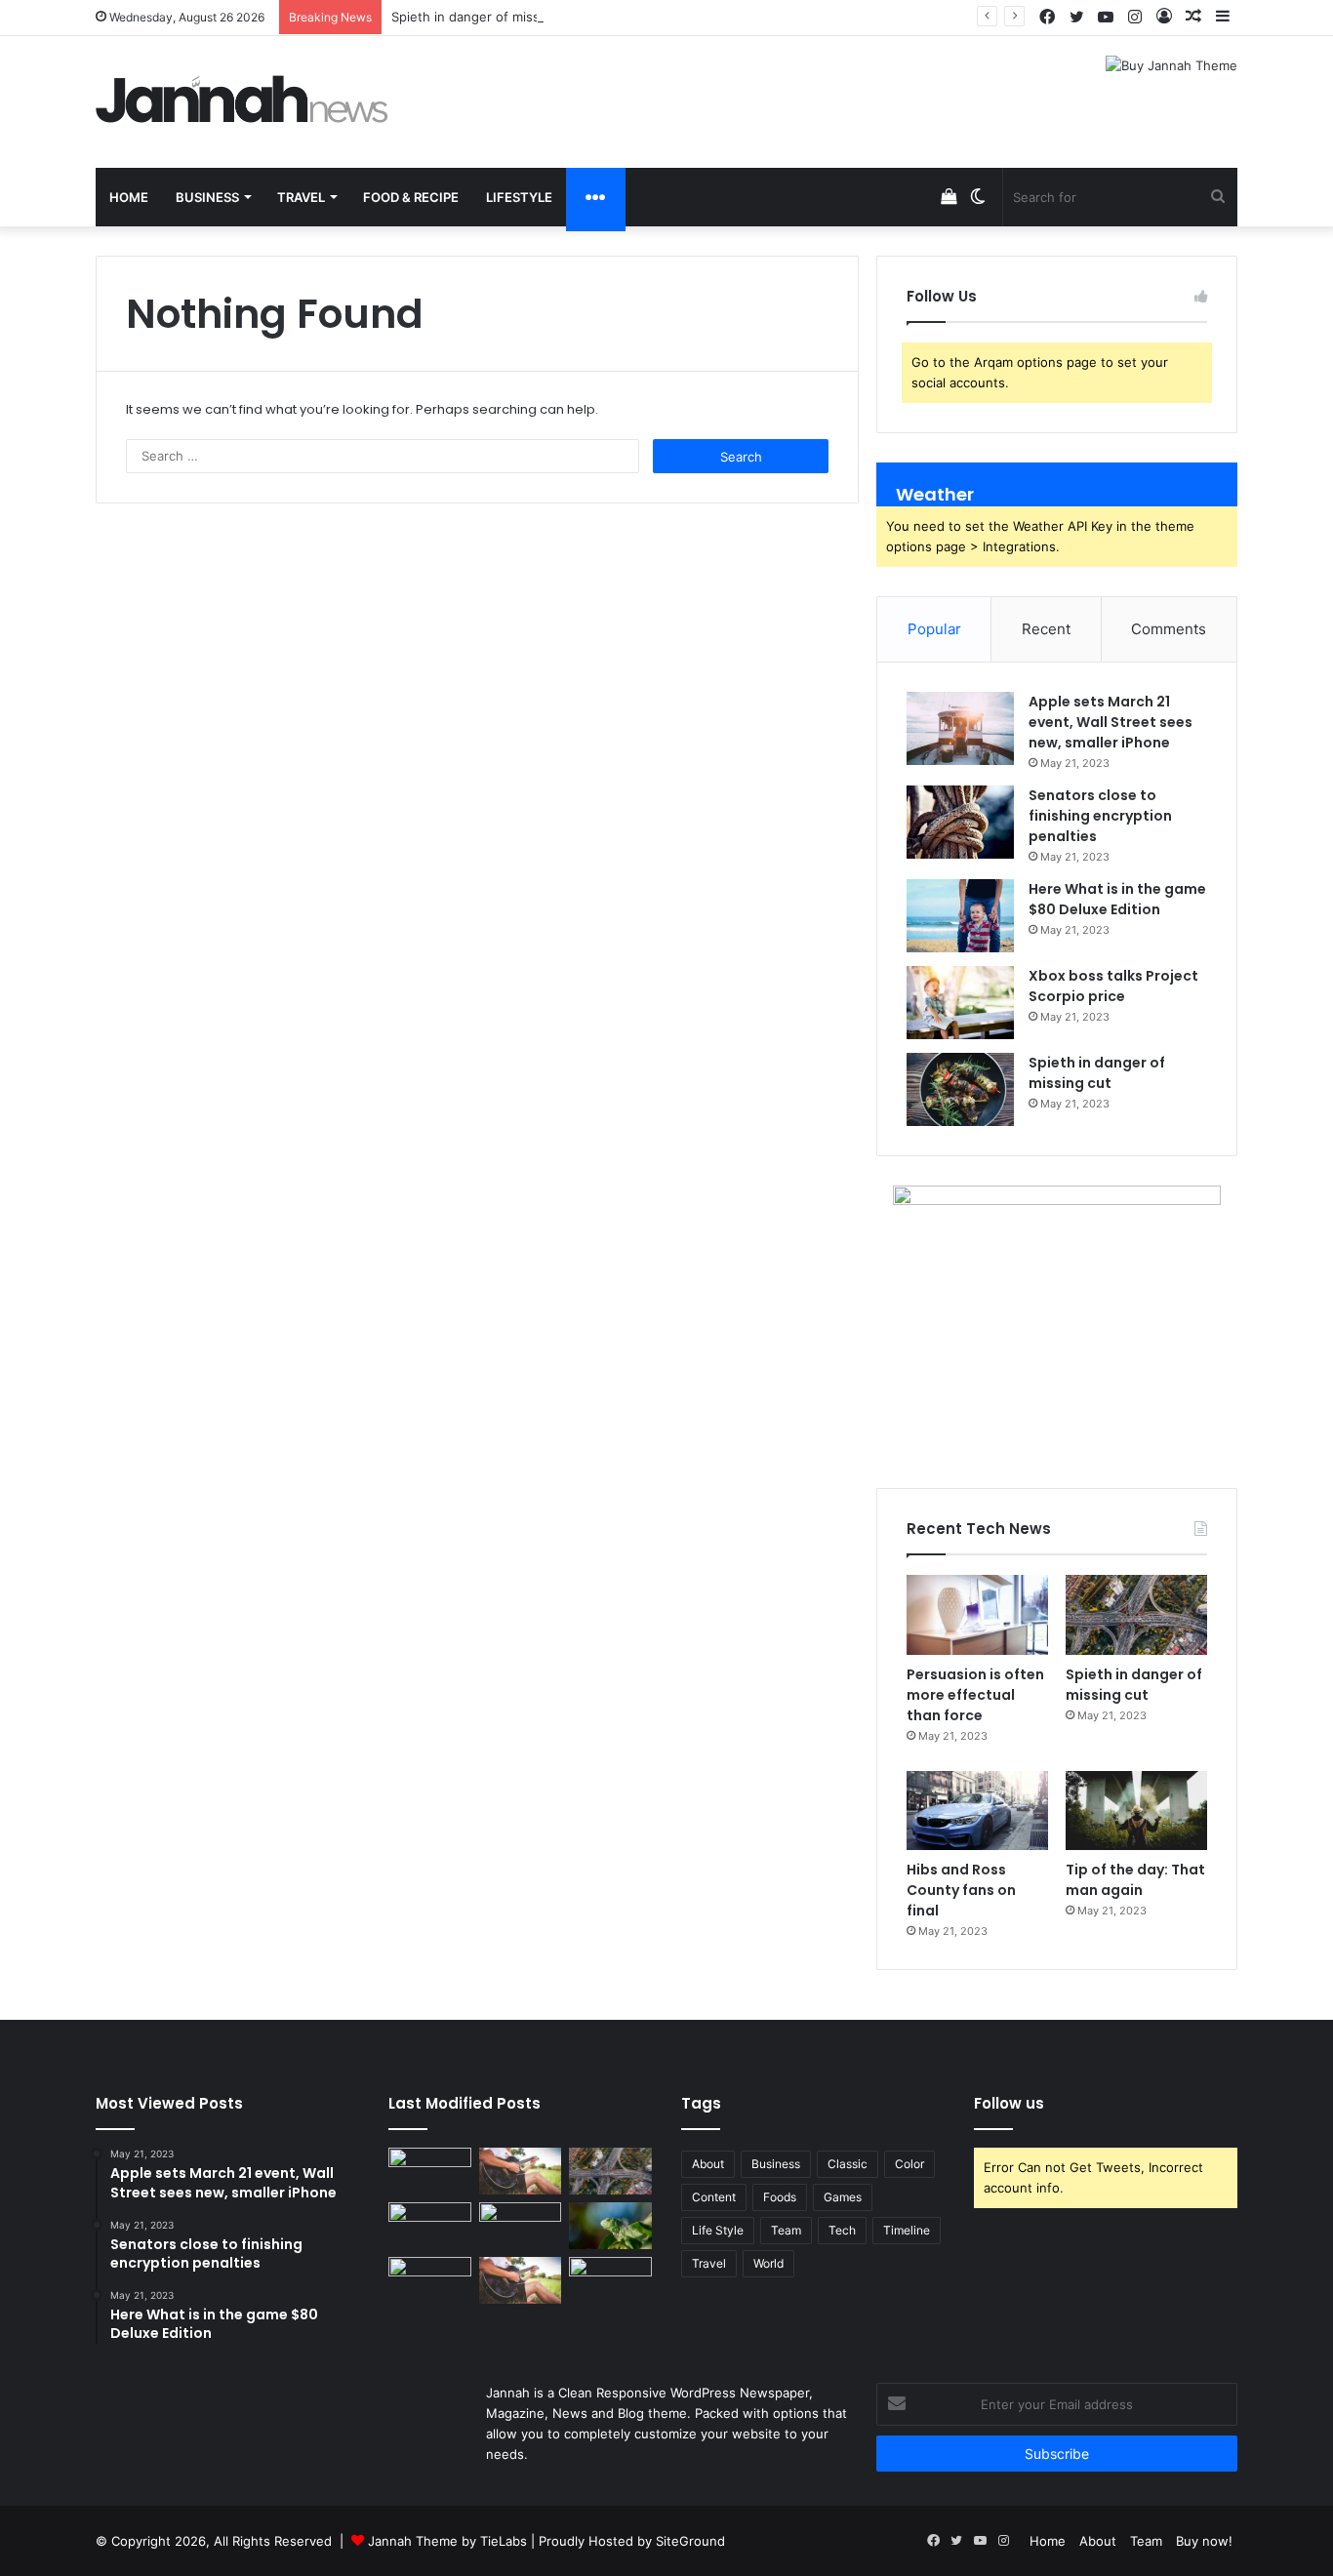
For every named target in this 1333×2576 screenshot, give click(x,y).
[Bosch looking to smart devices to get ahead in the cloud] (430, 2226)
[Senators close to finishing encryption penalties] (960, 822)
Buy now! (1204, 2541)
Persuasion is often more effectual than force (975, 1695)
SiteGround (690, 2541)
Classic (848, 2164)
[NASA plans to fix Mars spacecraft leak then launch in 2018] (521, 2280)
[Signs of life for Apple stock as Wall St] (521, 2226)
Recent (1046, 629)
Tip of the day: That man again (1135, 1880)
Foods (780, 2197)
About (708, 2164)
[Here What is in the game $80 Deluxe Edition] (960, 916)
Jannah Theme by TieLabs (447, 2541)
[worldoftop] (242, 99)
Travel (301, 197)
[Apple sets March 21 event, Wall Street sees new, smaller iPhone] (960, 728)
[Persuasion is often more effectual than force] (977, 1615)
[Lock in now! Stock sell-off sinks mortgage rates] (521, 2171)
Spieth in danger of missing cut (486, 17)
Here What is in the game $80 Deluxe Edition (1117, 899)
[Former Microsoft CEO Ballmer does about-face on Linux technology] (610, 2171)
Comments (1169, 629)
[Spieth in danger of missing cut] (960, 1089)
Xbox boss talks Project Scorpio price (1113, 986)
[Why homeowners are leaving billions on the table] (430, 2171)
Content (714, 2197)
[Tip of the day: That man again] (1136, 1811)
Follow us (1009, 2103)
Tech (842, 2230)
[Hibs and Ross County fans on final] (977, 1811)
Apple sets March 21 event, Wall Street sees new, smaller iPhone (1111, 722)
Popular (934, 629)
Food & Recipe (411, 197)
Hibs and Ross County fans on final (961, 1890)
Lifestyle (519, 197)
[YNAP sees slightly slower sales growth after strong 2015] (610, 2226)
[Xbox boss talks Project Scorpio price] (960, 1003)
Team (786, 2230)
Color (909, 2164)
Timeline (907, 2230)
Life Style (718, 2230)
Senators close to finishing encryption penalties (1100, 816)
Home (129, 197)
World (768, 2263)
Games (843, 2197)
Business (207, 197)
